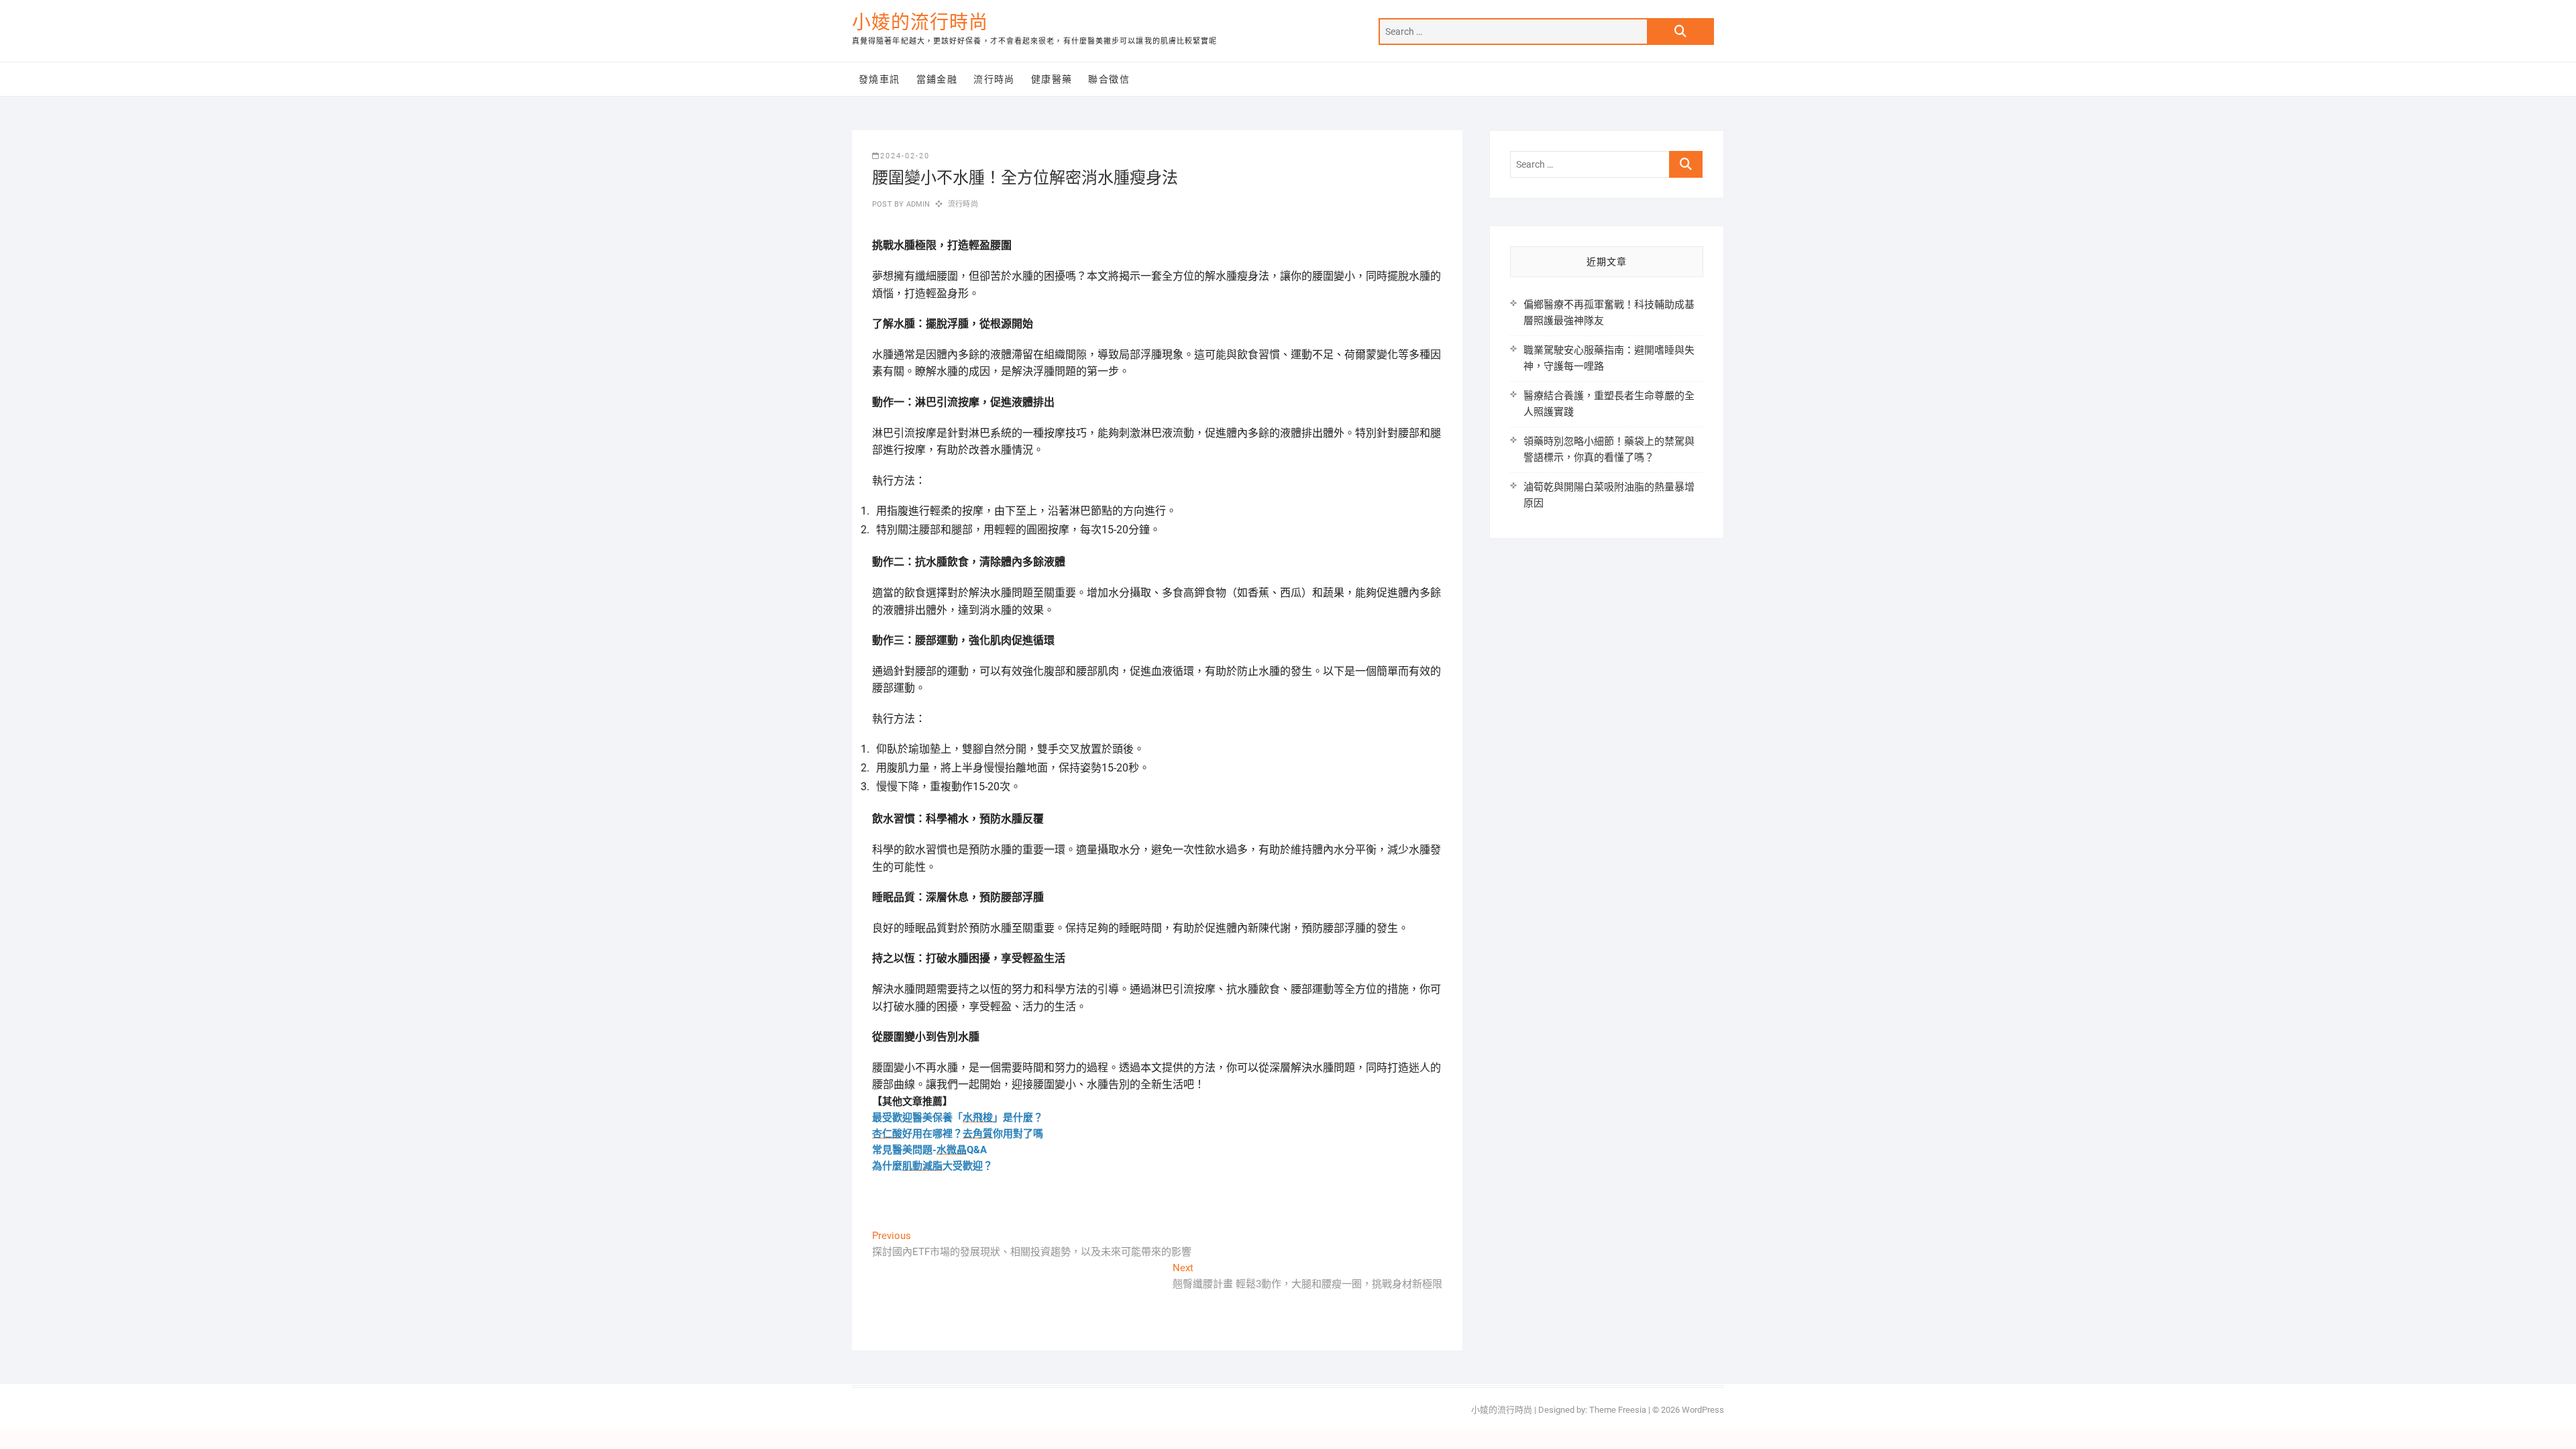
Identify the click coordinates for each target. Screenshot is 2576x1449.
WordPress (1703, 1410)
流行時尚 (994, 79)
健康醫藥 (1052, 79)
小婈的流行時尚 (920, 22)
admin (917, 204)
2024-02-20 (905, 156)
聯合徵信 (1109, 79)
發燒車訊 (879, 79)
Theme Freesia (1618, 1410)
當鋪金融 (937, 79)
